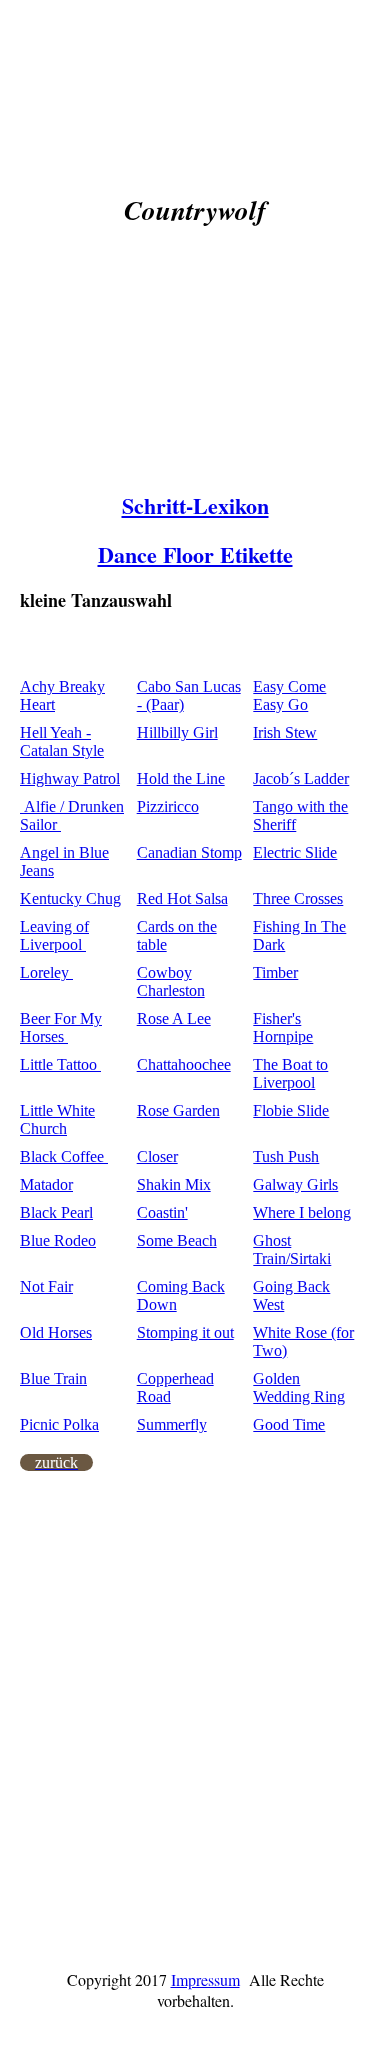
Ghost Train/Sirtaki (292, 1249)
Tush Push (286, 1156)
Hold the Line (181, 778)
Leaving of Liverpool (54, 935)
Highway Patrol (70, 778)
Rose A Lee (174, 1018)
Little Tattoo (60, 1064)
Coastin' (162, 1212)
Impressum (205, 1979)
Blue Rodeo (58, 1240)
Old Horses (56, 1332)
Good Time (289, 1424)
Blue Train (53, 1378)
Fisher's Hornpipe (283, 1027)
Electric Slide (295, 852)
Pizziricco (168, 806)
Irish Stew (285, 732)
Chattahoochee (184, 1064)
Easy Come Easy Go (289, 695)
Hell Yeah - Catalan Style (62, 741)
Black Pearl (56, 1212)
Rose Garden (178, 1110)
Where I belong (302, 1212)
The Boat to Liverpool (290, 1073)
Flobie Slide (291, 1110)
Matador (46, 1184)
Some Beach (177, 1240)
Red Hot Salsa (182, 898)
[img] (195, 379)
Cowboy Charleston (171, 981)
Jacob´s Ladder (301, 778)
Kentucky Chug (70, 898)
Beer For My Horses (61, 1027)
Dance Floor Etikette (195, 554)
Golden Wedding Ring (299, 1387)
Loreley (46, 972)
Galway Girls (295, 1184)
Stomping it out (185, 1332)
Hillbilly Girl (177, 732)
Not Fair (46, 1286)
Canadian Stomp (189, 852)
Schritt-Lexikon (195, 505)
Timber (275, 972)
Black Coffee (64, 1156)
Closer (157, 1156)
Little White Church (57, 1119)
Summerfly (172, 1424)
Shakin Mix (174, 1184)
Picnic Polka (59, 1424)
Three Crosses (298, 898)
